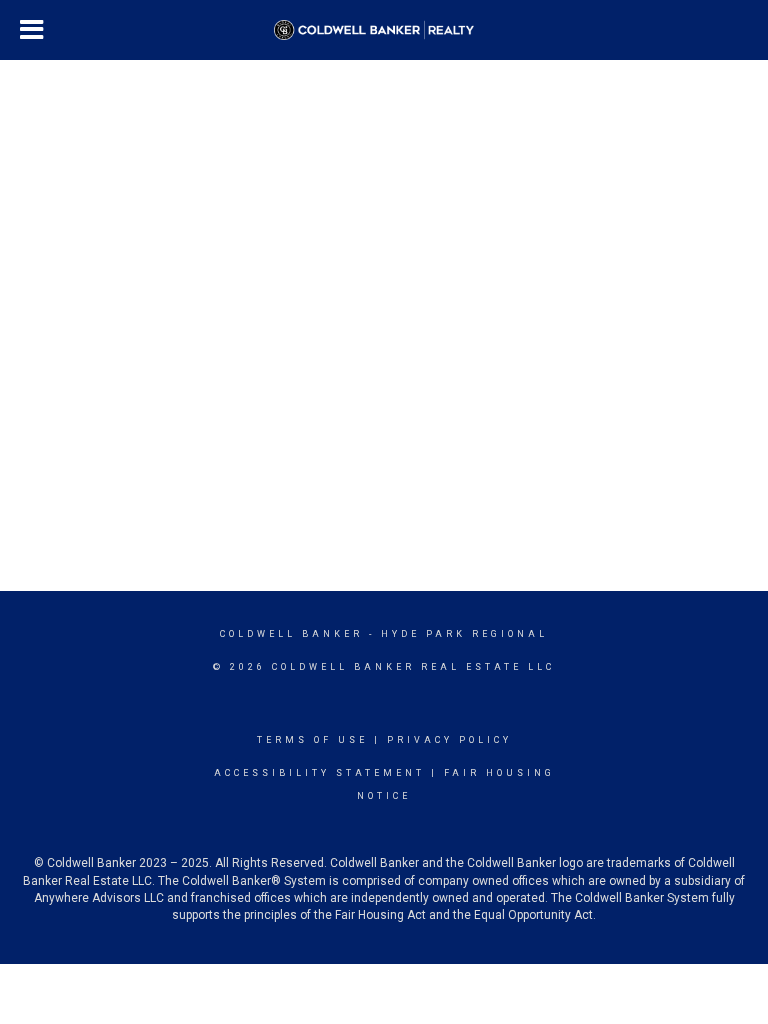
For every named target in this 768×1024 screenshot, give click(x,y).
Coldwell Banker (291, 634)
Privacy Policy (449, 740)
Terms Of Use (312, 740)
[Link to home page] (384, 30)
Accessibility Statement (319, 773)
